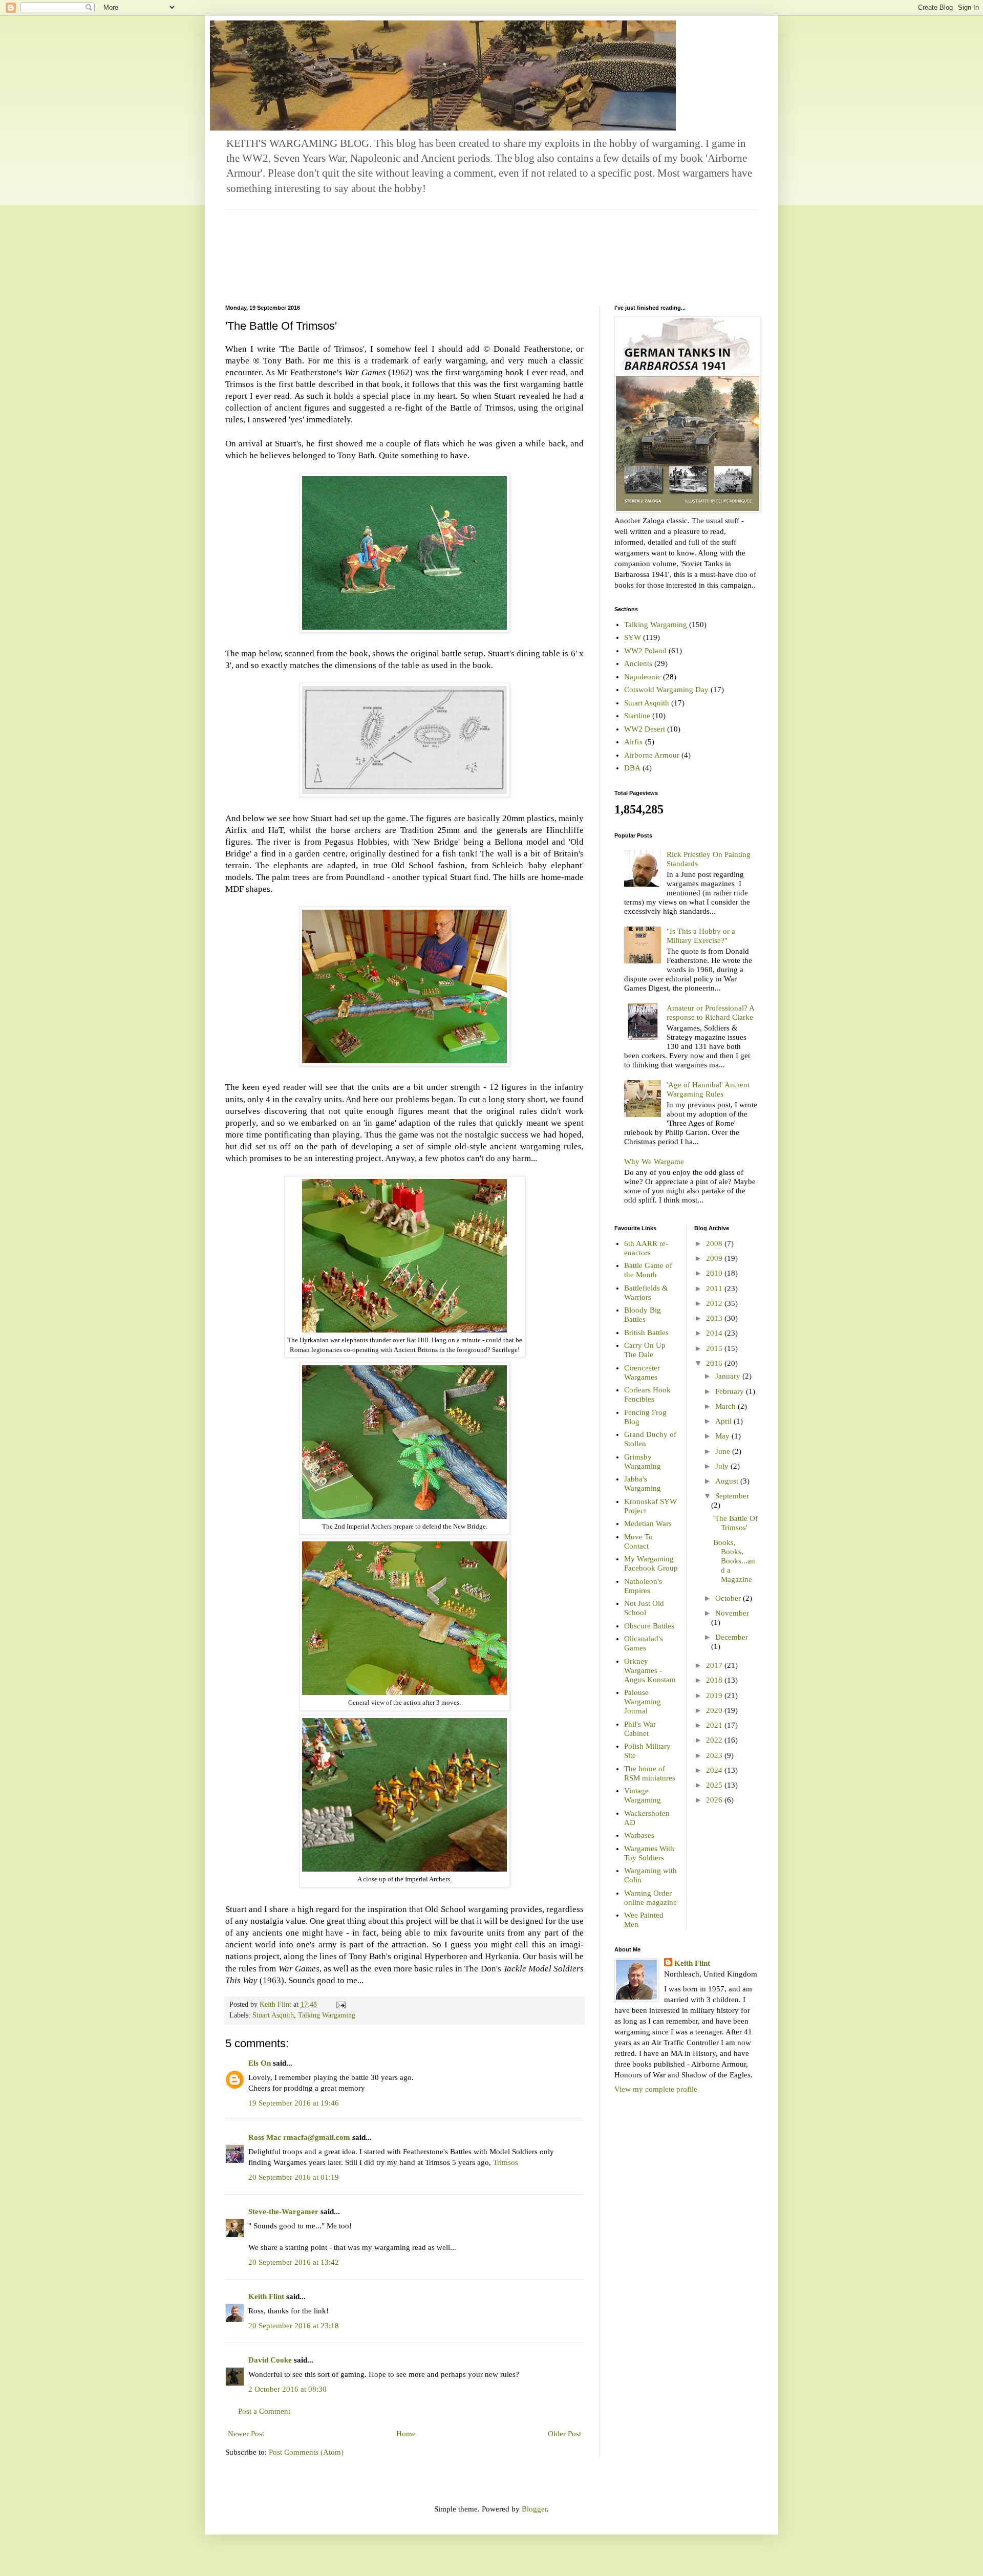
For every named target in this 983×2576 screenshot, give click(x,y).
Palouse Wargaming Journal (643, 1702)
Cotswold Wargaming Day (666, 690)
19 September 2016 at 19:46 (294, 2103)
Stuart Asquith (273, 2015)
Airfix (634, 742)
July (723, 1466)
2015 (715, 1348)
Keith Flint (266, 2296)
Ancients (638, 663)
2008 (715, 1243)
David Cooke (270, 2360)
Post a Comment (264, 2411)
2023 (715, 1755)
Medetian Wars (648, 1523)
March (726, 1406)
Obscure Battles (649, 1626)
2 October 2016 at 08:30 (287, 2389)
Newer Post (246, 2434)
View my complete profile (656, 2089)
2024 (715, 1770)
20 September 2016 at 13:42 (294, 2262)
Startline (637, 716)
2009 (715, 1258)
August (728, 1481)
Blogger (534, 2509)
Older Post (564, 2434)
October (729, 1598)
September (732, 1496)
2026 (715, 1800)
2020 (715, 1710)
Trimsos (506, 2162)
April (724, 1421)
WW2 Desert (645, 729)
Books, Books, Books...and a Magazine (734, 1561)
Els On (260, 2063)
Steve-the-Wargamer (283, 2212)
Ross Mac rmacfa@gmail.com (299, 2137)
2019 (715, 1695)
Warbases (639, 1835)
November (732, 1613)
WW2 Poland (645, 651)
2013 (715, 1318)
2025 (715, 1785)
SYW (633, 637)
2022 (715, 1740)
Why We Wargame (654, 1162)
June (724, 1451)
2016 (715, 1363)
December (732, 1637)
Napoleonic (643, 677)
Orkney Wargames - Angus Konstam (650, 1670)
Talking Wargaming (327, 2015)
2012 (715, 1303)
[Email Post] (340, 2004)
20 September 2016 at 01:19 (294, 2177)
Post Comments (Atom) (306, 2452)
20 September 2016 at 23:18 (294, 2326)
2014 (715, 1333)
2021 (715, 1725)
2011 (715, 1289)
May (723, 1436)
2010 (715, 1273)
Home (406, 2434)
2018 (715, 1680)
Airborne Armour (652, 755)
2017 (715, 1665)
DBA (632, 768)
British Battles (646, 1333)
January (729, 1376)
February (731, 1391)
